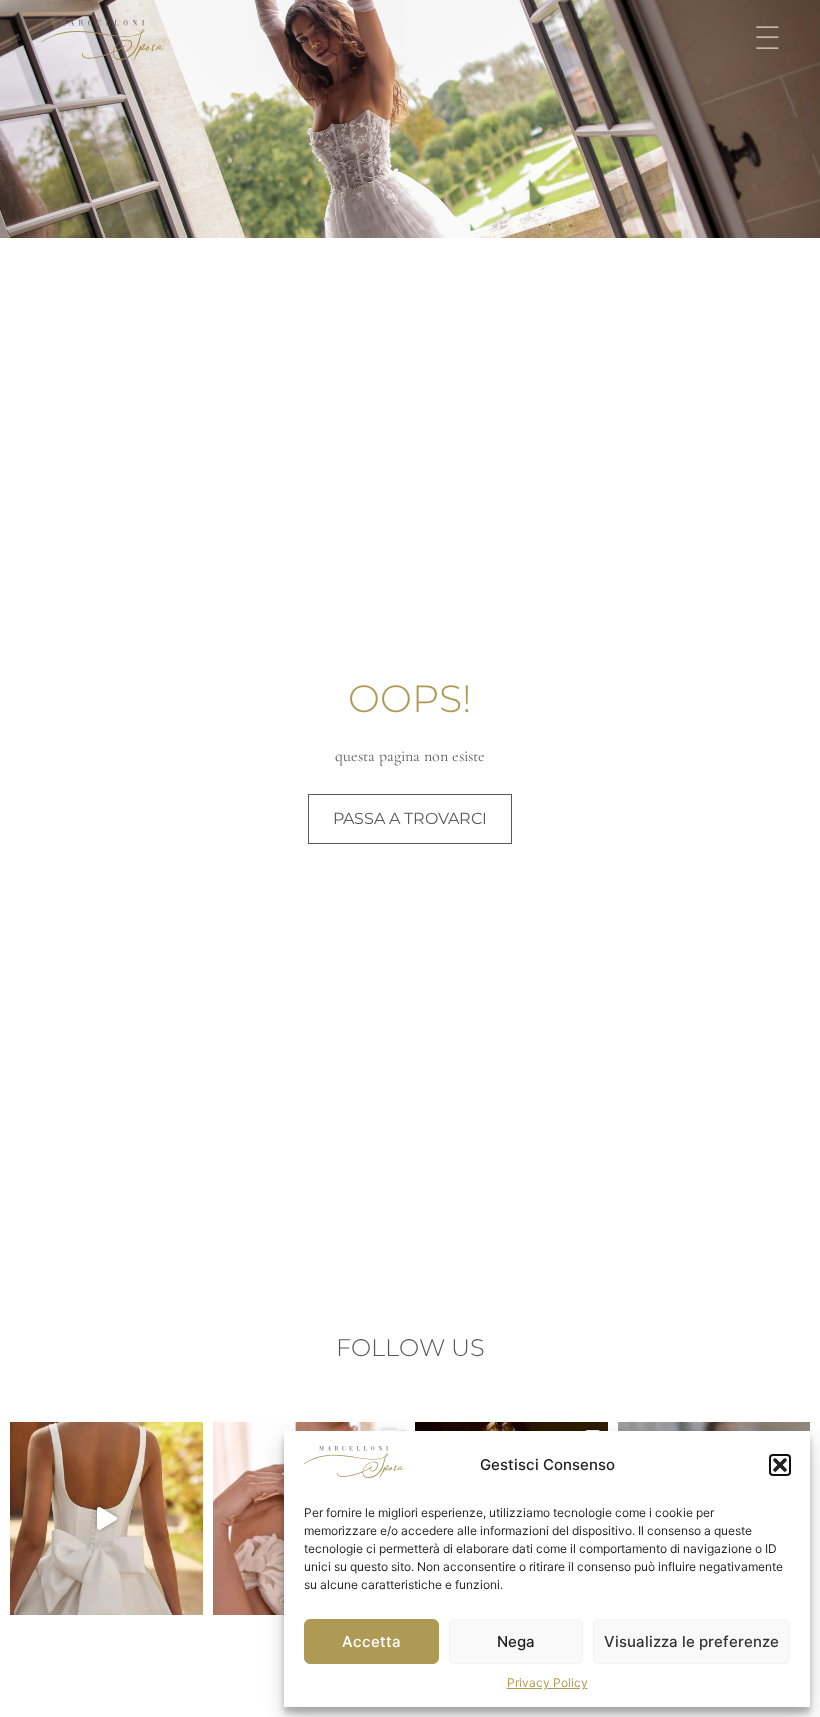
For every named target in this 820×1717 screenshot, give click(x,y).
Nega (516, 1641)
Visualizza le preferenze (691, 1641)
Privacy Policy (547, 1682)
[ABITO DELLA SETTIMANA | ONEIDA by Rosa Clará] (106, 1518)
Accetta (371, 1641)
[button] (780, 1465)
